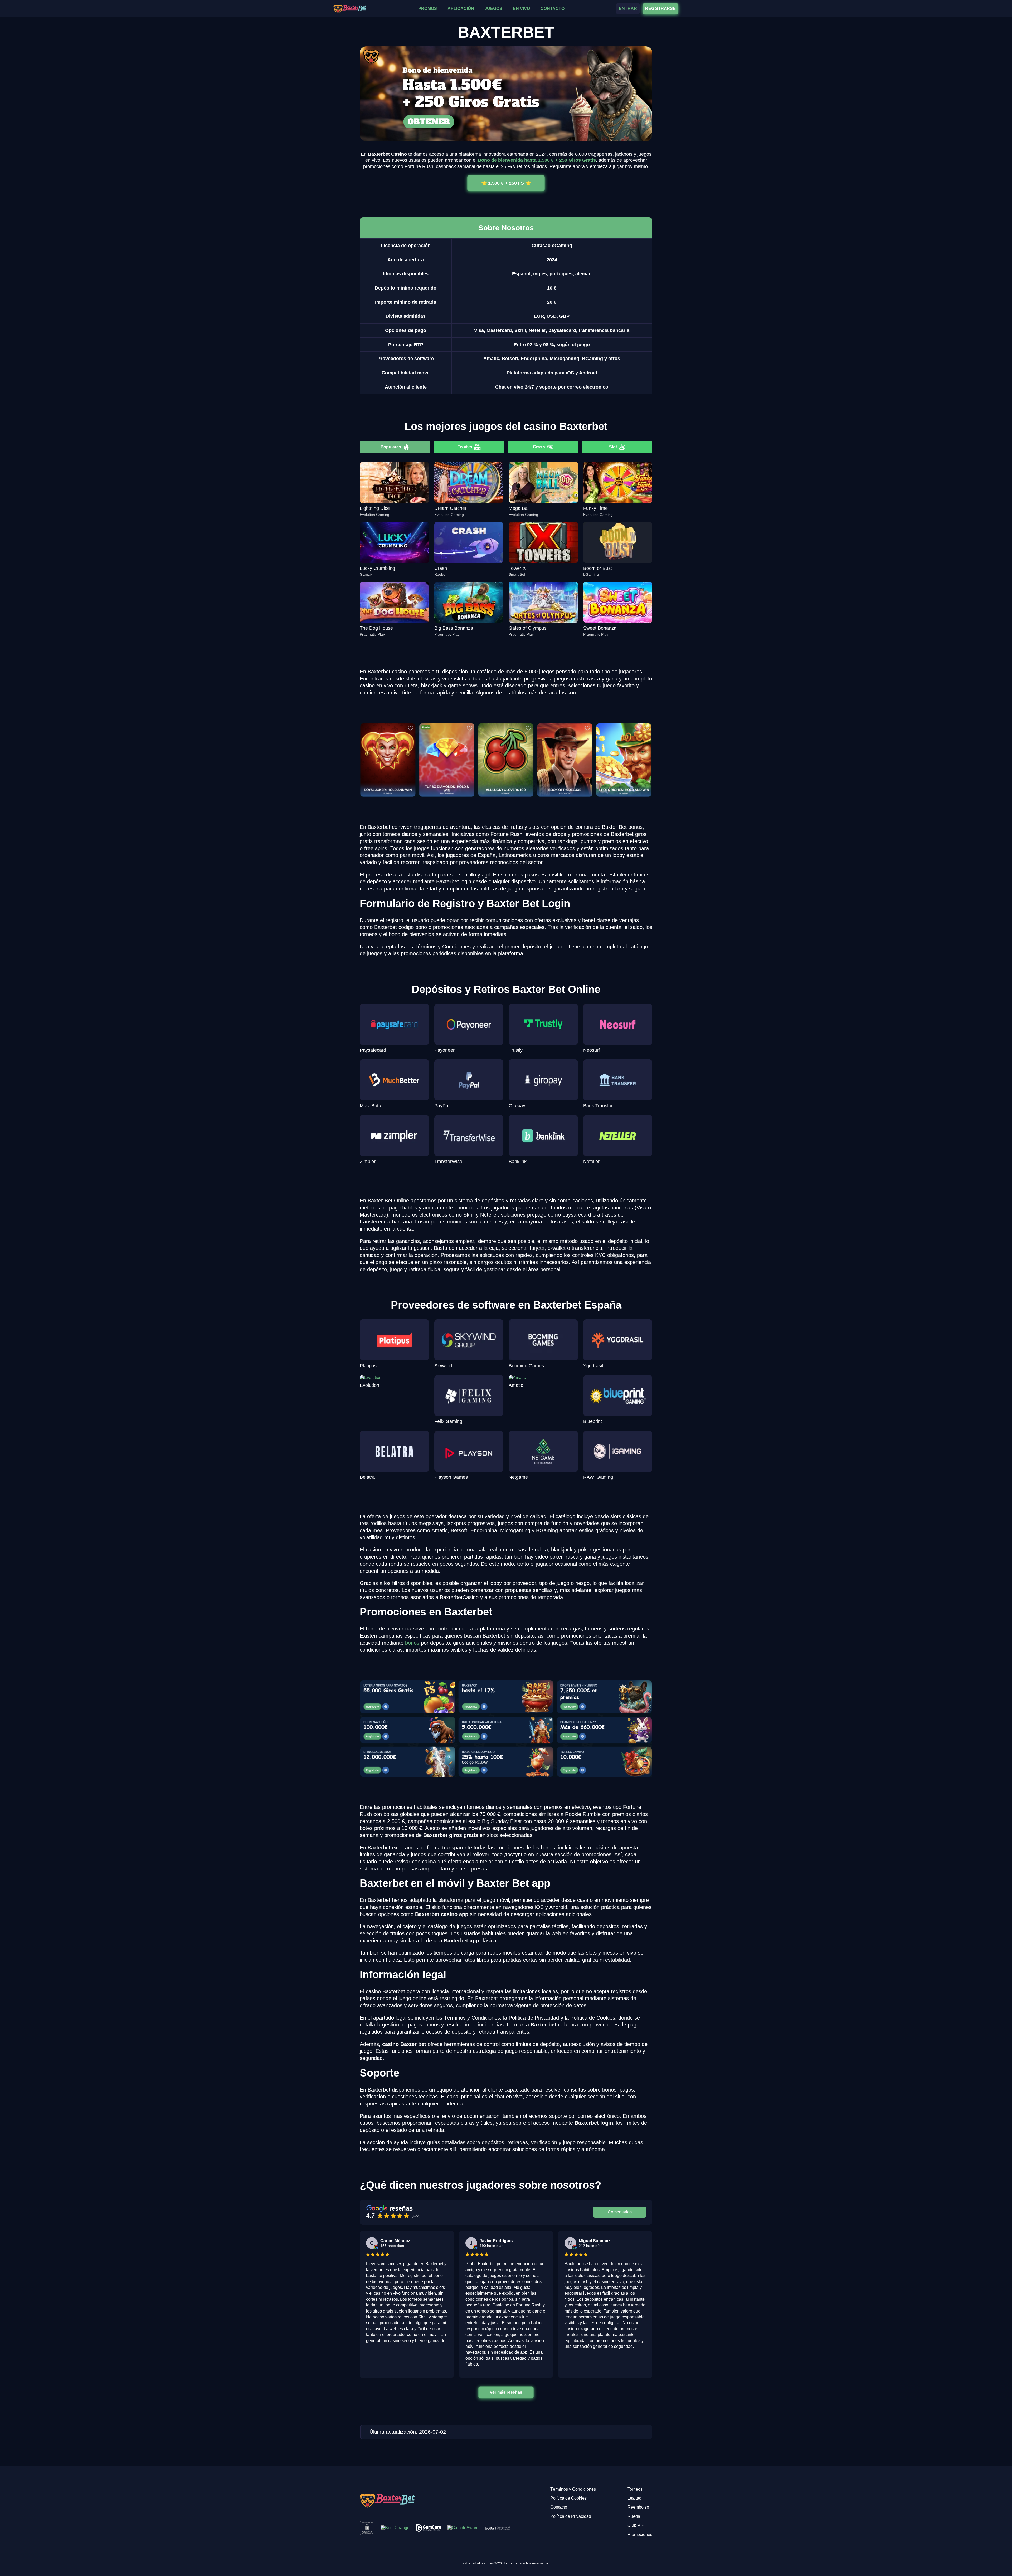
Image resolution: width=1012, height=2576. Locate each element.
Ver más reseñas (506, 2392)
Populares (391, 447)
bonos (412, 1643)
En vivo (465, 447)
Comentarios (620, 2212)
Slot (613, 447)
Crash (539, 447)
